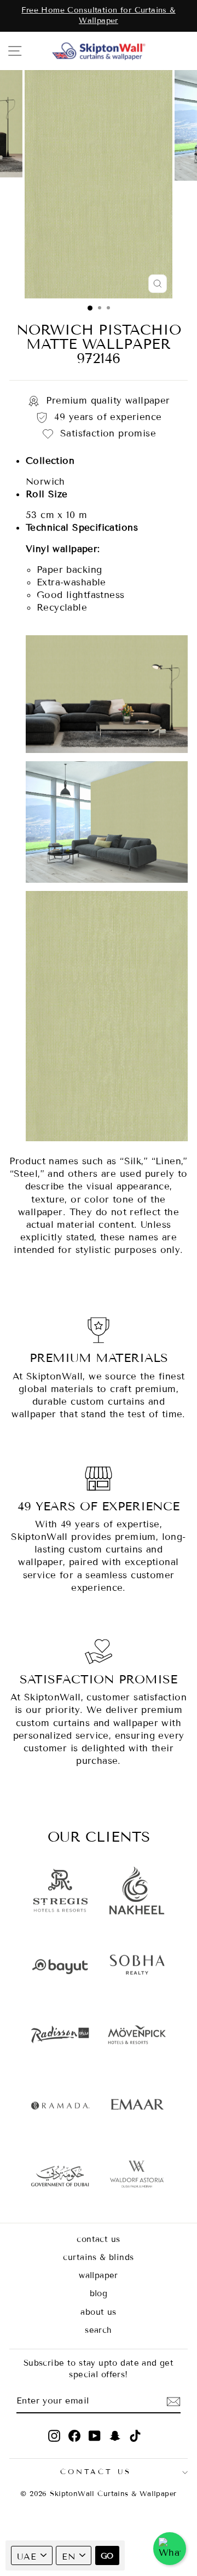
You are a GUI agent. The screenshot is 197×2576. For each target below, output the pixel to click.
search (98, 2330)
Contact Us (96, 2472)
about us (98, 2312)
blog (99, 2293)
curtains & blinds (98, 2257)
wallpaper (99, 2275)
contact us (98, 2239)
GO (107, 2556)
